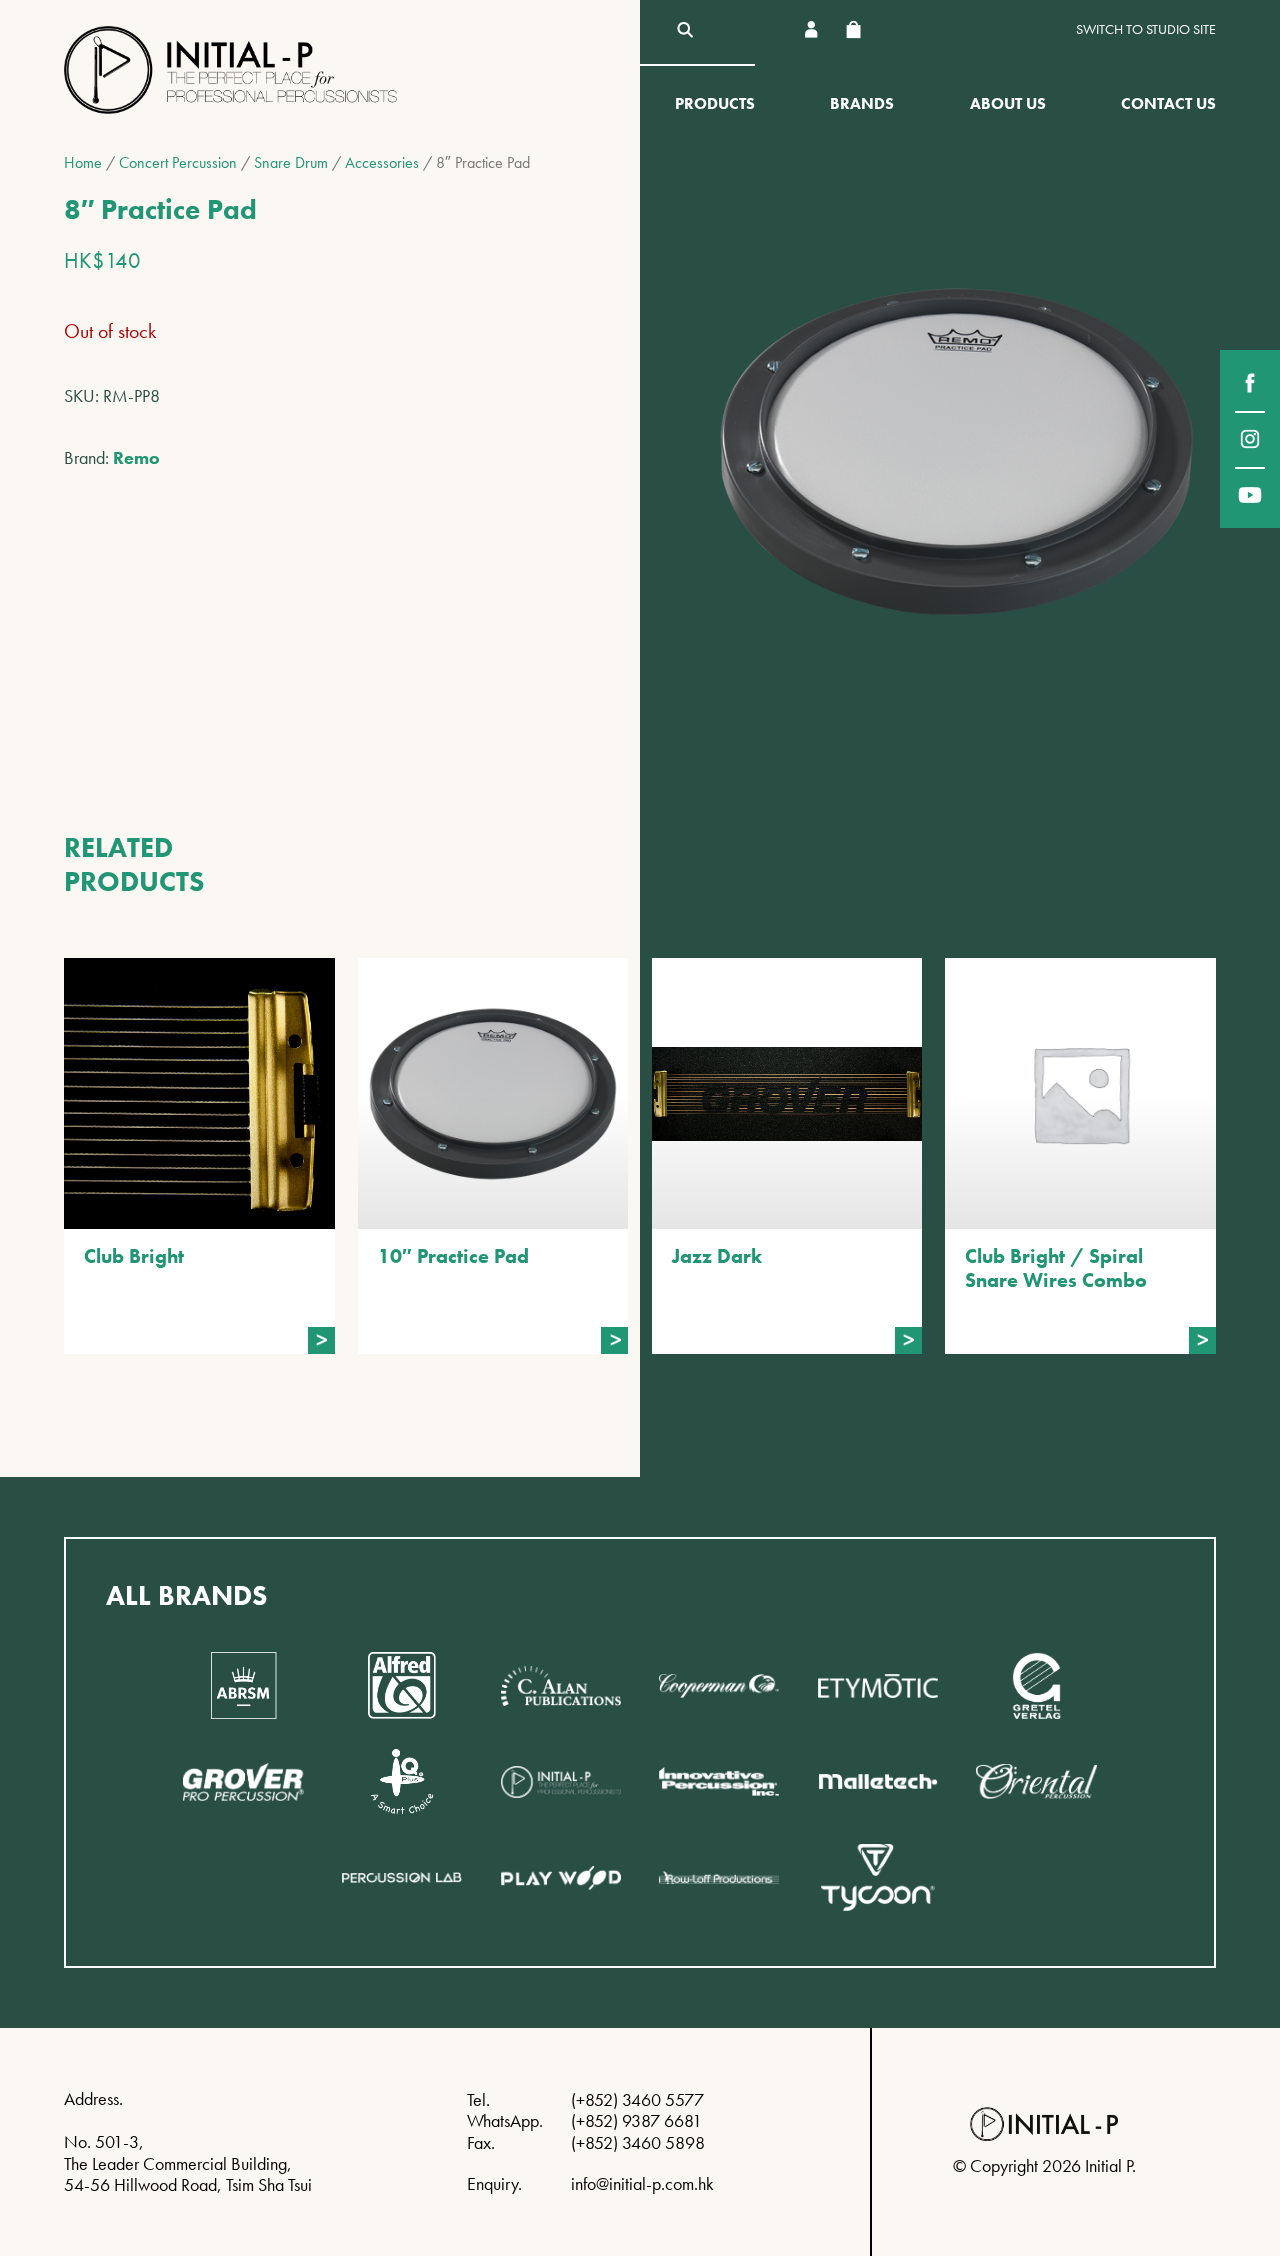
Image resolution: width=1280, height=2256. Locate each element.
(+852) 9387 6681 (636, 2120)
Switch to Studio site (1146, 29)
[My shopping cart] (853, 29)
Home (83, 162)
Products (715, 103)
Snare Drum (291, 162)
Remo (136, 457)
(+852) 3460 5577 (637, 2099)
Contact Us (1168, 103)
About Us (1008, 103)
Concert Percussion (178, 162)
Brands (862, 103)
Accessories (382, 162)
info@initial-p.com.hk (642, 2183)
